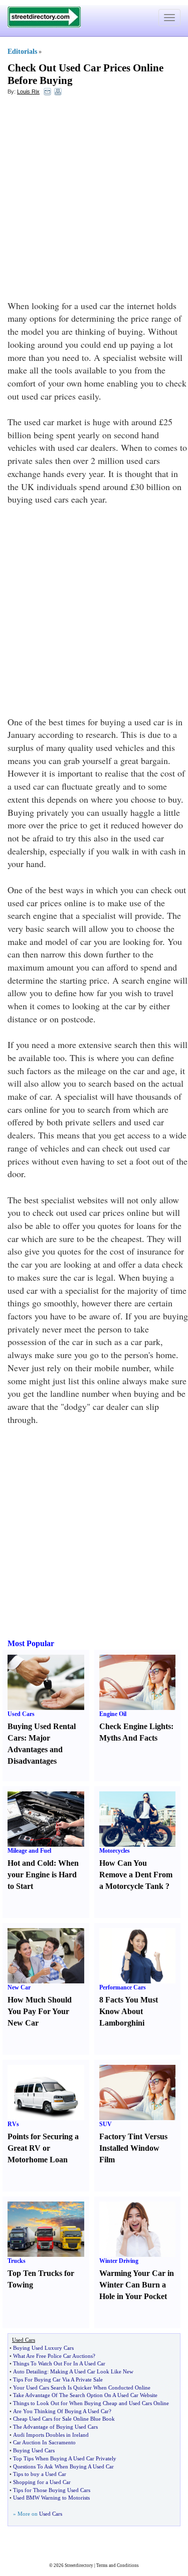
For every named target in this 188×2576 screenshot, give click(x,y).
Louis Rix (28, 91)
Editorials (22, 52)
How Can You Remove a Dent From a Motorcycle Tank (136, 1875)
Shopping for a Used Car (42, 2482)
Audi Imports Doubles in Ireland (51, 2435)
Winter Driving (119, 2261)
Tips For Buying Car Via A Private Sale (58, 2379)
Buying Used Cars (34, 2450)
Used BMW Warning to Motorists (51, 2498)
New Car (19, 1987)
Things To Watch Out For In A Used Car (59, 2363)
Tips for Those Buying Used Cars (52, 2490)
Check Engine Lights (135, 1726)
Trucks (17, 2261)
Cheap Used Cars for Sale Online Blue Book (64, 2419)
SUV (106, 2124)
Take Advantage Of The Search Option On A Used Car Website (85, 2395)
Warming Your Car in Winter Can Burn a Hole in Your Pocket (137, 2285)
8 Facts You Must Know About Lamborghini (129, 2011)
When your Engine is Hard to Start (43, 1875)
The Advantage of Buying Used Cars (55, 2427)
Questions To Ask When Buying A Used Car (63, 2466)
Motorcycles (115, 1851)
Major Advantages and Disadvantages (35, 1749)
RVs (13, 2124)
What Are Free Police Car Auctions (53, 2356)
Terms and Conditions (118, 2565)
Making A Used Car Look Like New (92, 2371)
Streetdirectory (79, 2565)
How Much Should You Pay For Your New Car (40, 2011)
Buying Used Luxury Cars (43, 2348)
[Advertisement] (94, 200)
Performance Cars (123, 1987)
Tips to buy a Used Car (40, 2474)
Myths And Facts (128, 1738)
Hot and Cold (31, 1863)
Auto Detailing (30, 2371)
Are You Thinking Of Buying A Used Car (61, 2411)
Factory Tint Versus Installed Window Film (133, 2148)
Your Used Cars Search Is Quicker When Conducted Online (82, 2388)
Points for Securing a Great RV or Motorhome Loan (43, 2148)
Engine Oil (113, 1714)
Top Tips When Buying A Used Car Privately (65, 2458)
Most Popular (31, 1643)
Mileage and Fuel (29, 1851)
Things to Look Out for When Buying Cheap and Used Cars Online (91, 2403)
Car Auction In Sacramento (44, 2442)
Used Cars (21, 1714)
